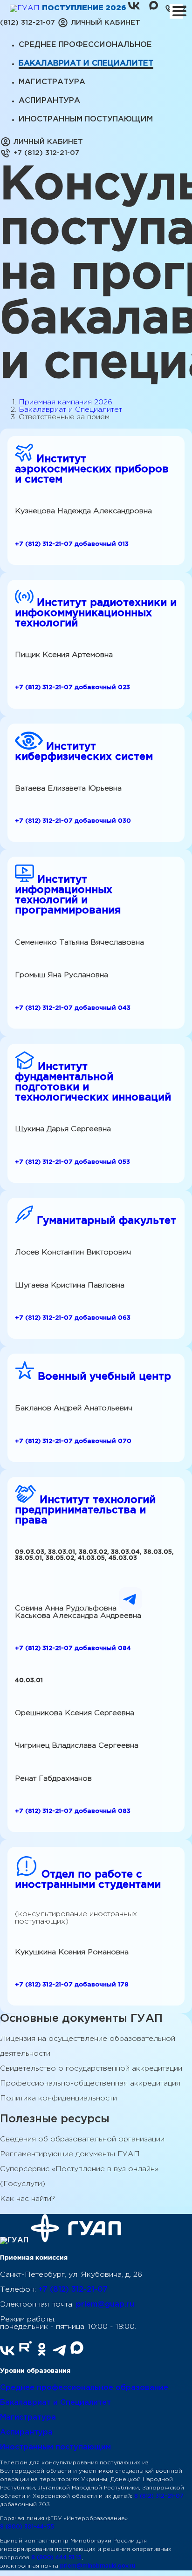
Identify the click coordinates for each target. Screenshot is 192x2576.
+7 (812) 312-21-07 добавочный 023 (72, 687)
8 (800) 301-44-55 (27, 2527)
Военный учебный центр (103, 1377)
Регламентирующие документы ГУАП (70, 2154)
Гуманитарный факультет (105, 1221)
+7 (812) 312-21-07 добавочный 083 (73, 1811)
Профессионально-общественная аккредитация (90, 2083)
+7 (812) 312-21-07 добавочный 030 (73, 821)
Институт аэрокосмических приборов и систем (92, 470)
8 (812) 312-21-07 (159, 2496)
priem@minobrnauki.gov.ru (98, 2566)
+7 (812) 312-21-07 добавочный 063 (73, 1318)
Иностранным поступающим (55, 2447)
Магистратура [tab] (52, 82)
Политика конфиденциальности (58, 2098)
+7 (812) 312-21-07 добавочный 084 (73, 1648)
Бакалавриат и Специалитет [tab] (86, 64)
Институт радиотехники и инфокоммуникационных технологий (96, 613)
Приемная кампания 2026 (65, 402)
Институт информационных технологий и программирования (68, 895)
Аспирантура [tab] (49, 101)
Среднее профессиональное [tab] (85, 45)
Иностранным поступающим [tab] (86, 119)
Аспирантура (26, 2432)
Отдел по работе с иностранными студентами (88, 1880)
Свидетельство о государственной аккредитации (91, 2069)
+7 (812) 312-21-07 (73, 2290)
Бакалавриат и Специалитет (70, 410)
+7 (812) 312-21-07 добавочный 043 (73, 1008)
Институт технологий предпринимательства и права (85, 1510)
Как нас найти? (27, 2199)
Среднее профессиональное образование (84, 2388)
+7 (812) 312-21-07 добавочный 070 (73, 1441)
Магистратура (28, 2418)
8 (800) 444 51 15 (56, 2558)
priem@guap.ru (105, 2304)
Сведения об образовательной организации (82, 2139)
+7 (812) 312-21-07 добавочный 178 (72, 1985)
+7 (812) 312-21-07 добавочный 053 (72, 1162)
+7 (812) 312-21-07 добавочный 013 (72, 544)
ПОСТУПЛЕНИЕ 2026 (85, 8)
